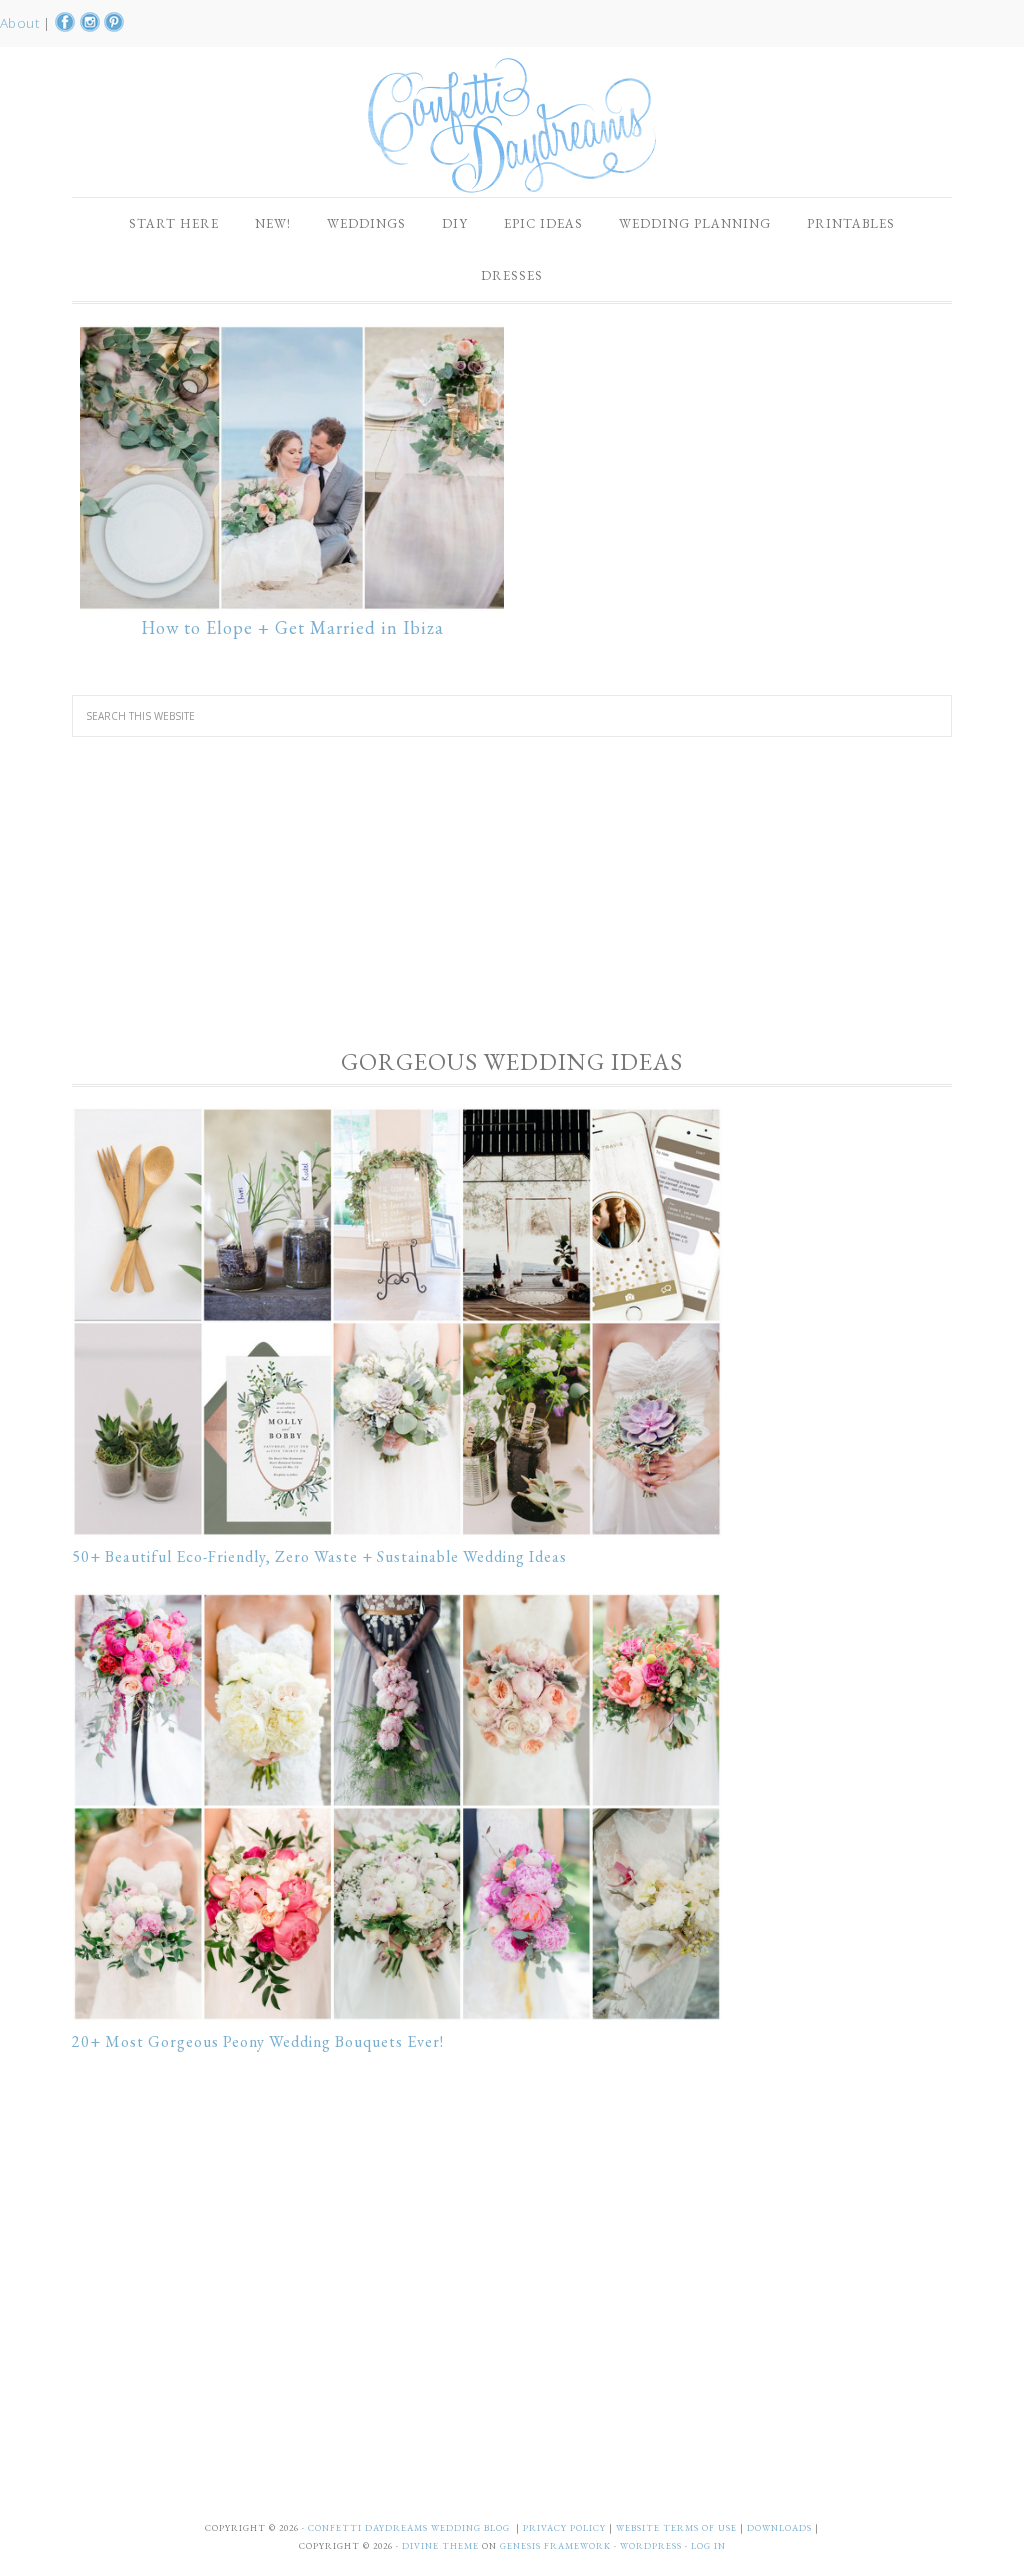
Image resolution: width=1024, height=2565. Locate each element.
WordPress (651, 2546)
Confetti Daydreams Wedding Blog (512, 125)
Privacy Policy (566, 2528)
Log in (708, 2546)
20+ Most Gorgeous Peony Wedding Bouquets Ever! (258, 2041)
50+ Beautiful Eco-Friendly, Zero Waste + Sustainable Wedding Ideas (319, 1556)
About (21, 23)
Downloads (781, 2528)
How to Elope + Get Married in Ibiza (292, 627)
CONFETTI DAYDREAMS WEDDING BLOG (409, 2528)
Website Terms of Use (678, 2528)
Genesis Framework (555, 2546)
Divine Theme (440, 2546)
